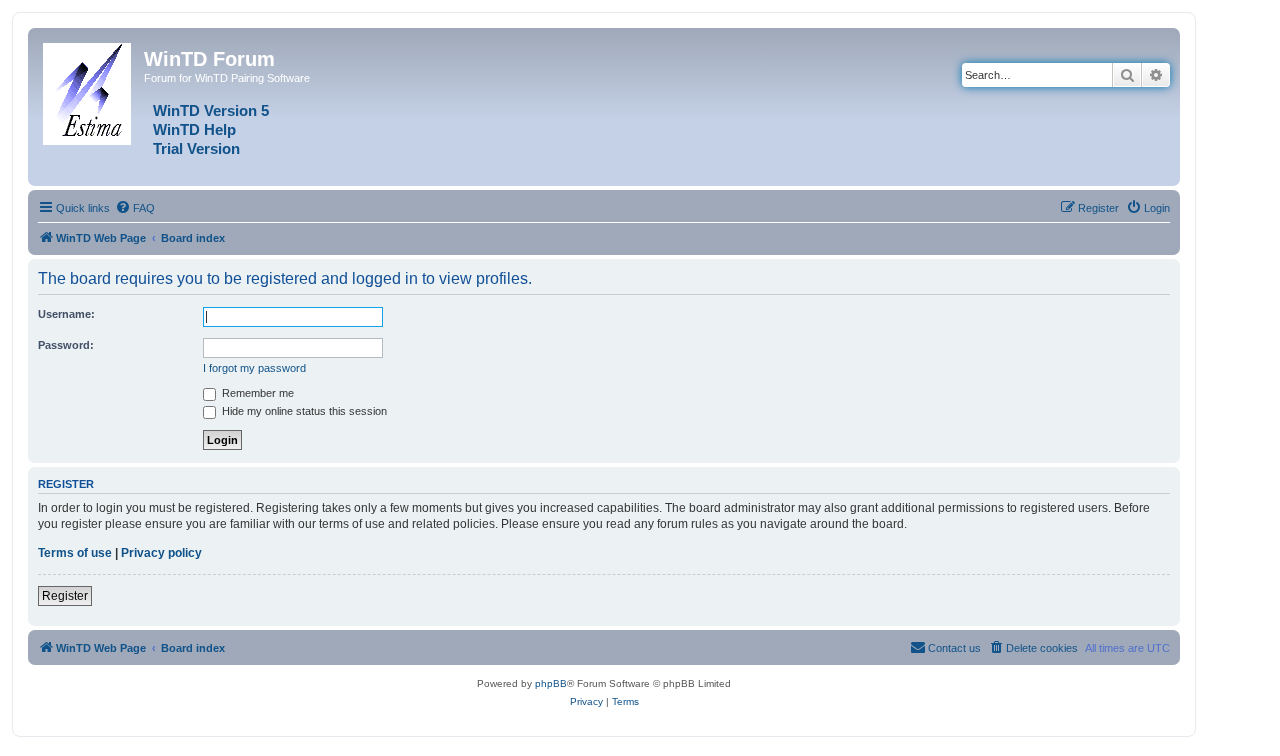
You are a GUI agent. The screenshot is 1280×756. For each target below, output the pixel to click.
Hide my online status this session (303, 411)
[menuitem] (135, 208)
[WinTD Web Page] (88, 90)
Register (65, 596)
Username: (66, 314)
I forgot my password (254, 368)
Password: (66, 345)
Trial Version (196, 149)
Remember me (256, 393)
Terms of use (75, 553)
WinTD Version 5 (211, 111)
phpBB (551, 683)
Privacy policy (161, 553)
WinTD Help (194, 130)
